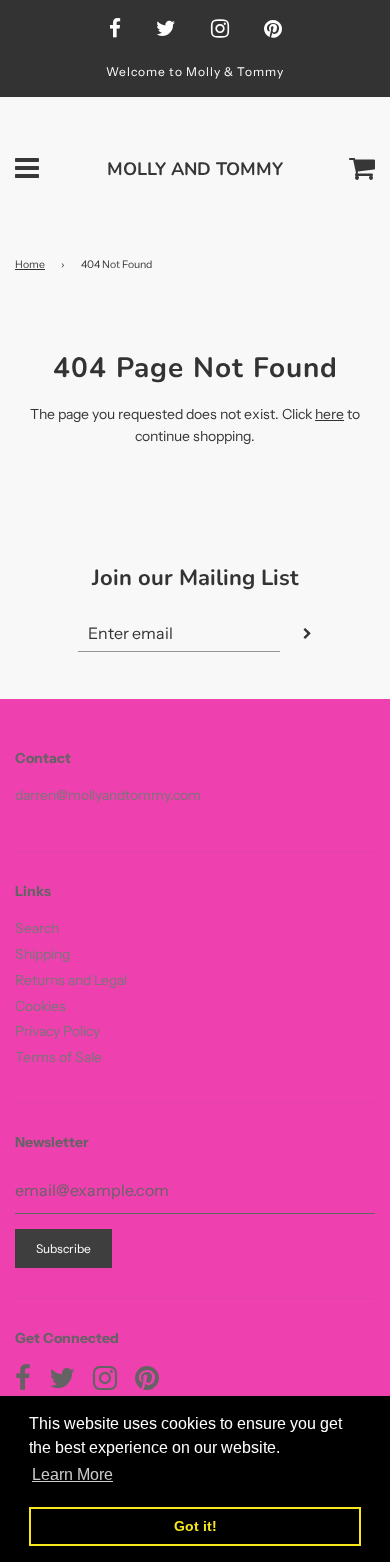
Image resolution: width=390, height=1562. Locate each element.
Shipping (42, 954)
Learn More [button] (72, 1474)
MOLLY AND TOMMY (195, 169)
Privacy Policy (57, 1031)
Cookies (40, 1006)
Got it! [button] (195, 1526)
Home (30, 264)
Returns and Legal (71, 980)
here (329, 414)
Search (37, 928)
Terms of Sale (58, 1057)
